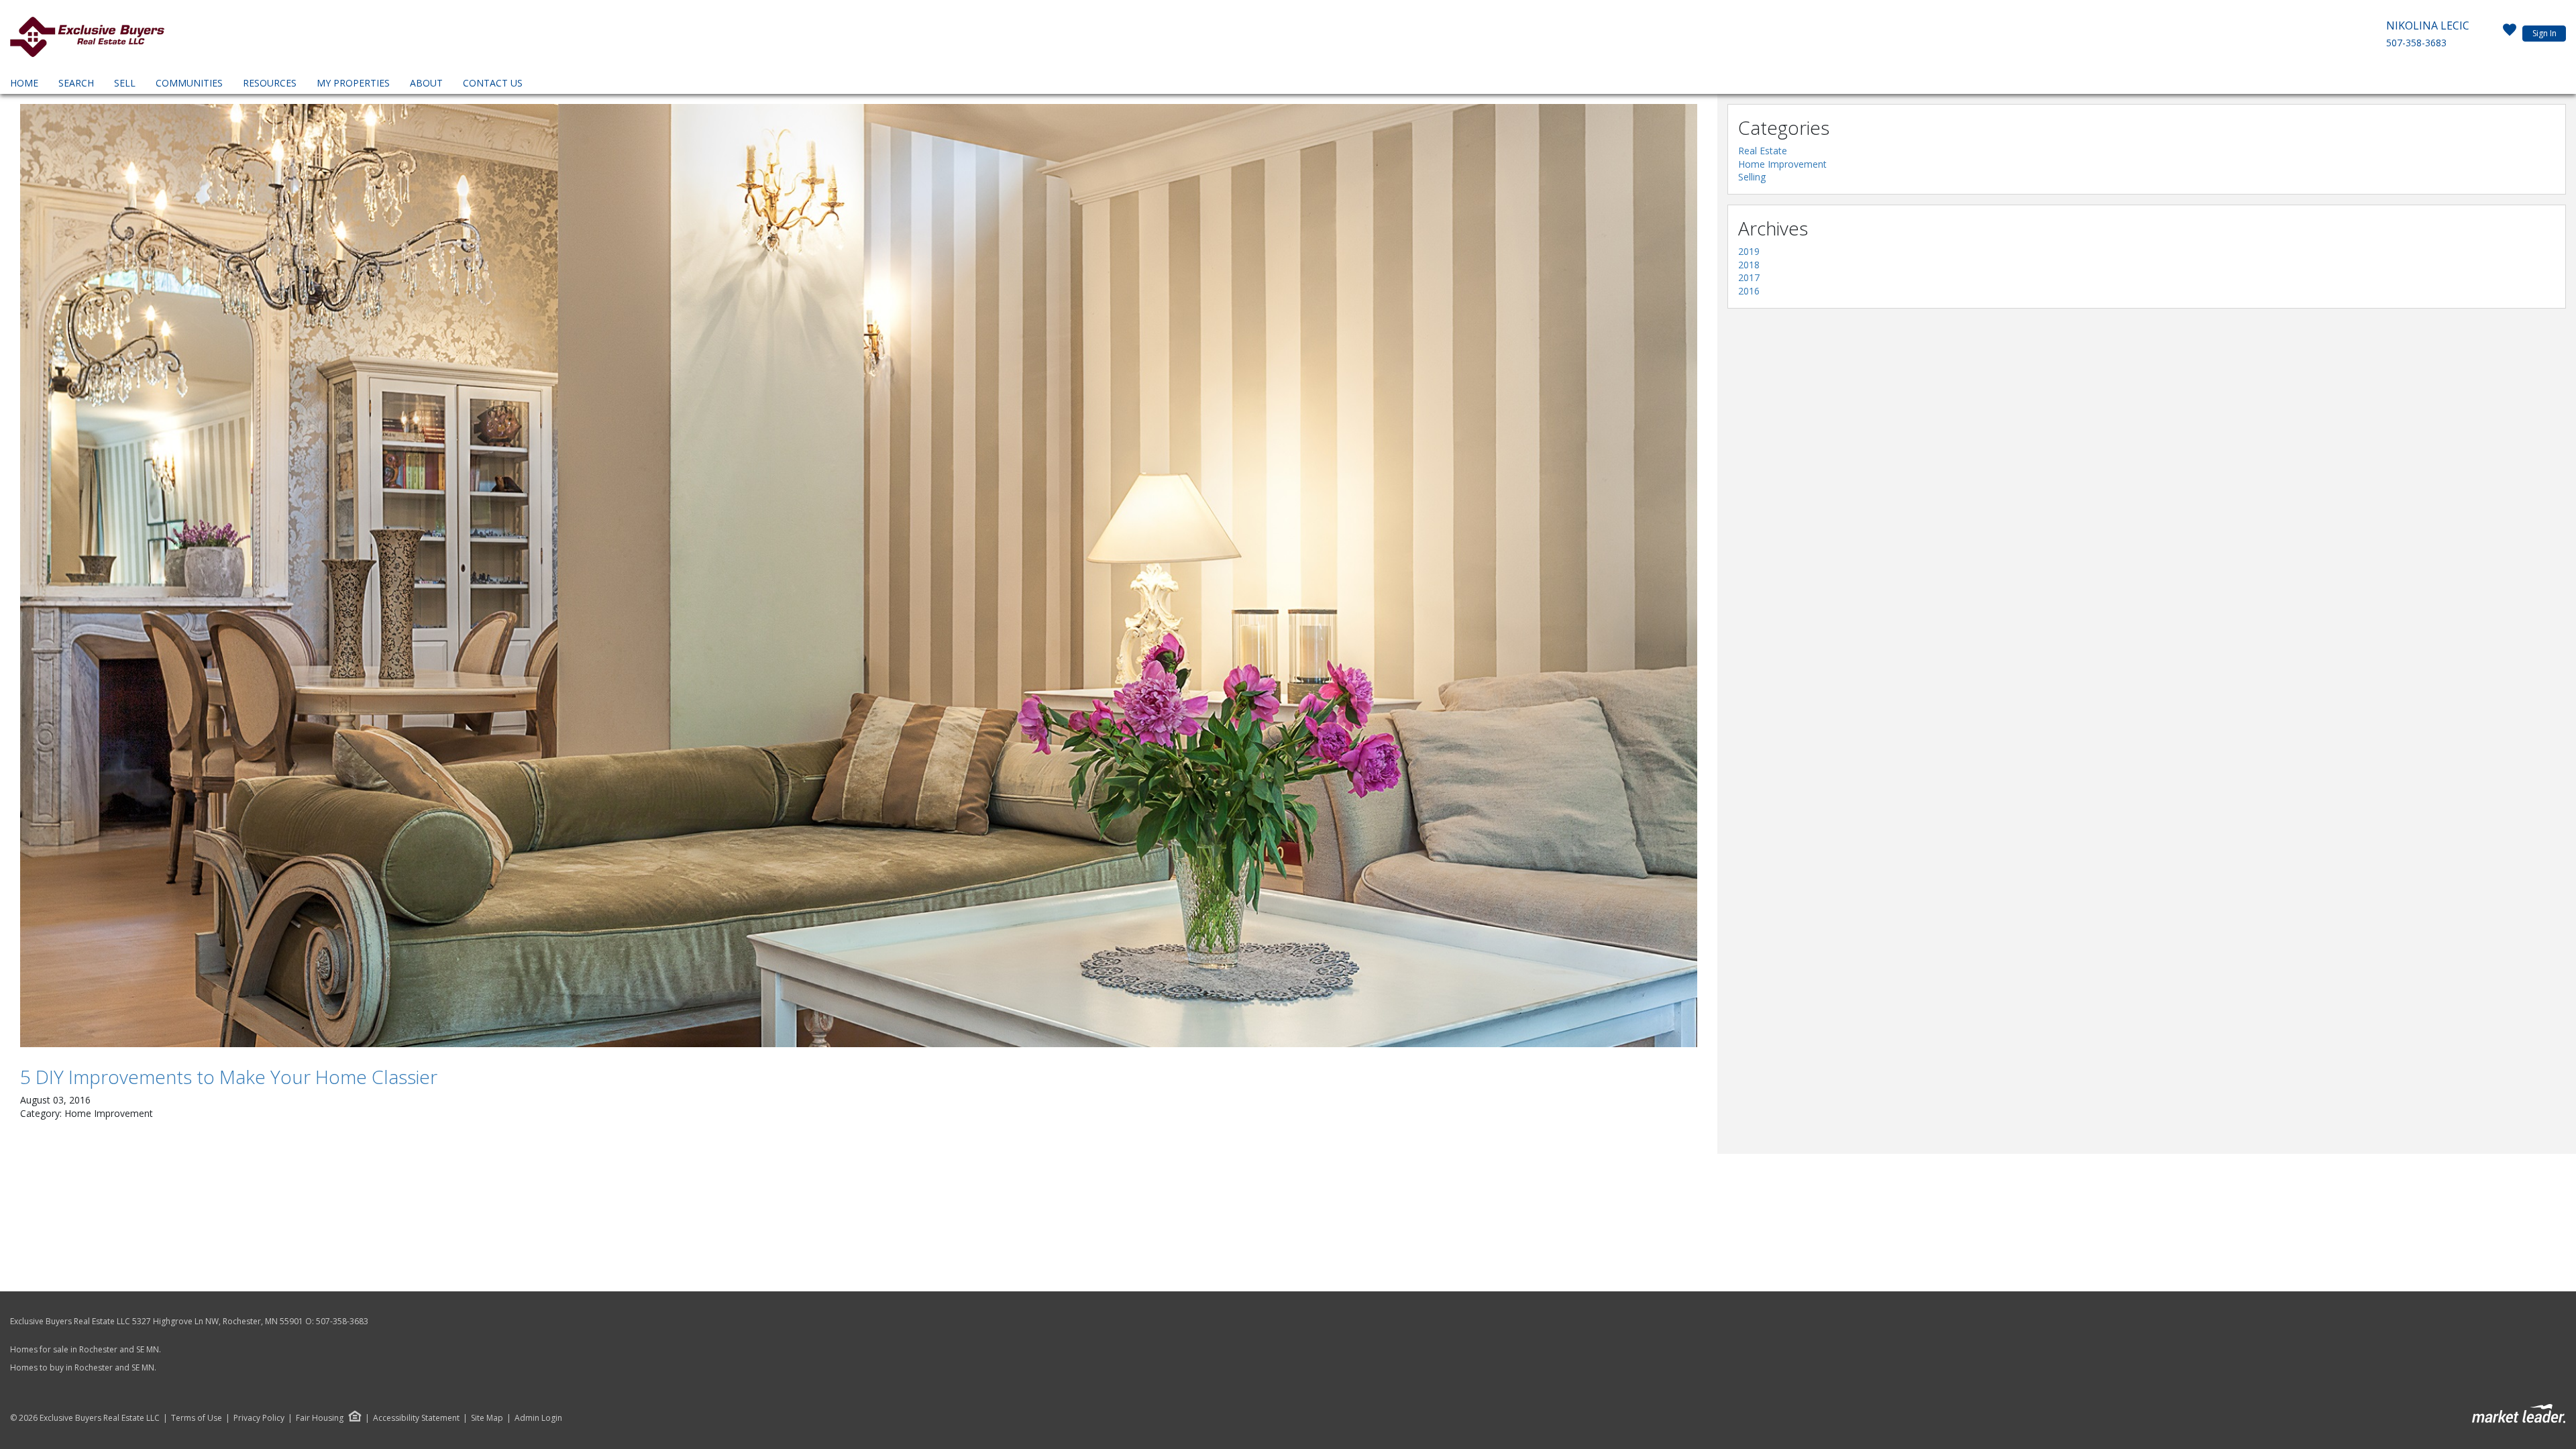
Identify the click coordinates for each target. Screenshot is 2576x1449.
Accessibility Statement (416, 1418)
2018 (1749, 265)
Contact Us (493, 83)
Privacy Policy (259, 1418)
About (426, 83)
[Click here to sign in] (2510, 34)
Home (24, 83)
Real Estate (1763, 151)
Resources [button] (270, 83)
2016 (1749, 291)
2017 (1749, 277)
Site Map (487, 1418)
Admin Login (538, 1418)
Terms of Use (197, 1418)
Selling (1752, 177)
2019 (1749, 251)
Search (76, 83)
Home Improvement (1782, 164)
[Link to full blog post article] (859, 576)
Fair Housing (320, 1418)
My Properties (353, 83)
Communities (189, 83)
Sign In (2544, 33)
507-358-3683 (2416, 43)
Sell (125, 83)
